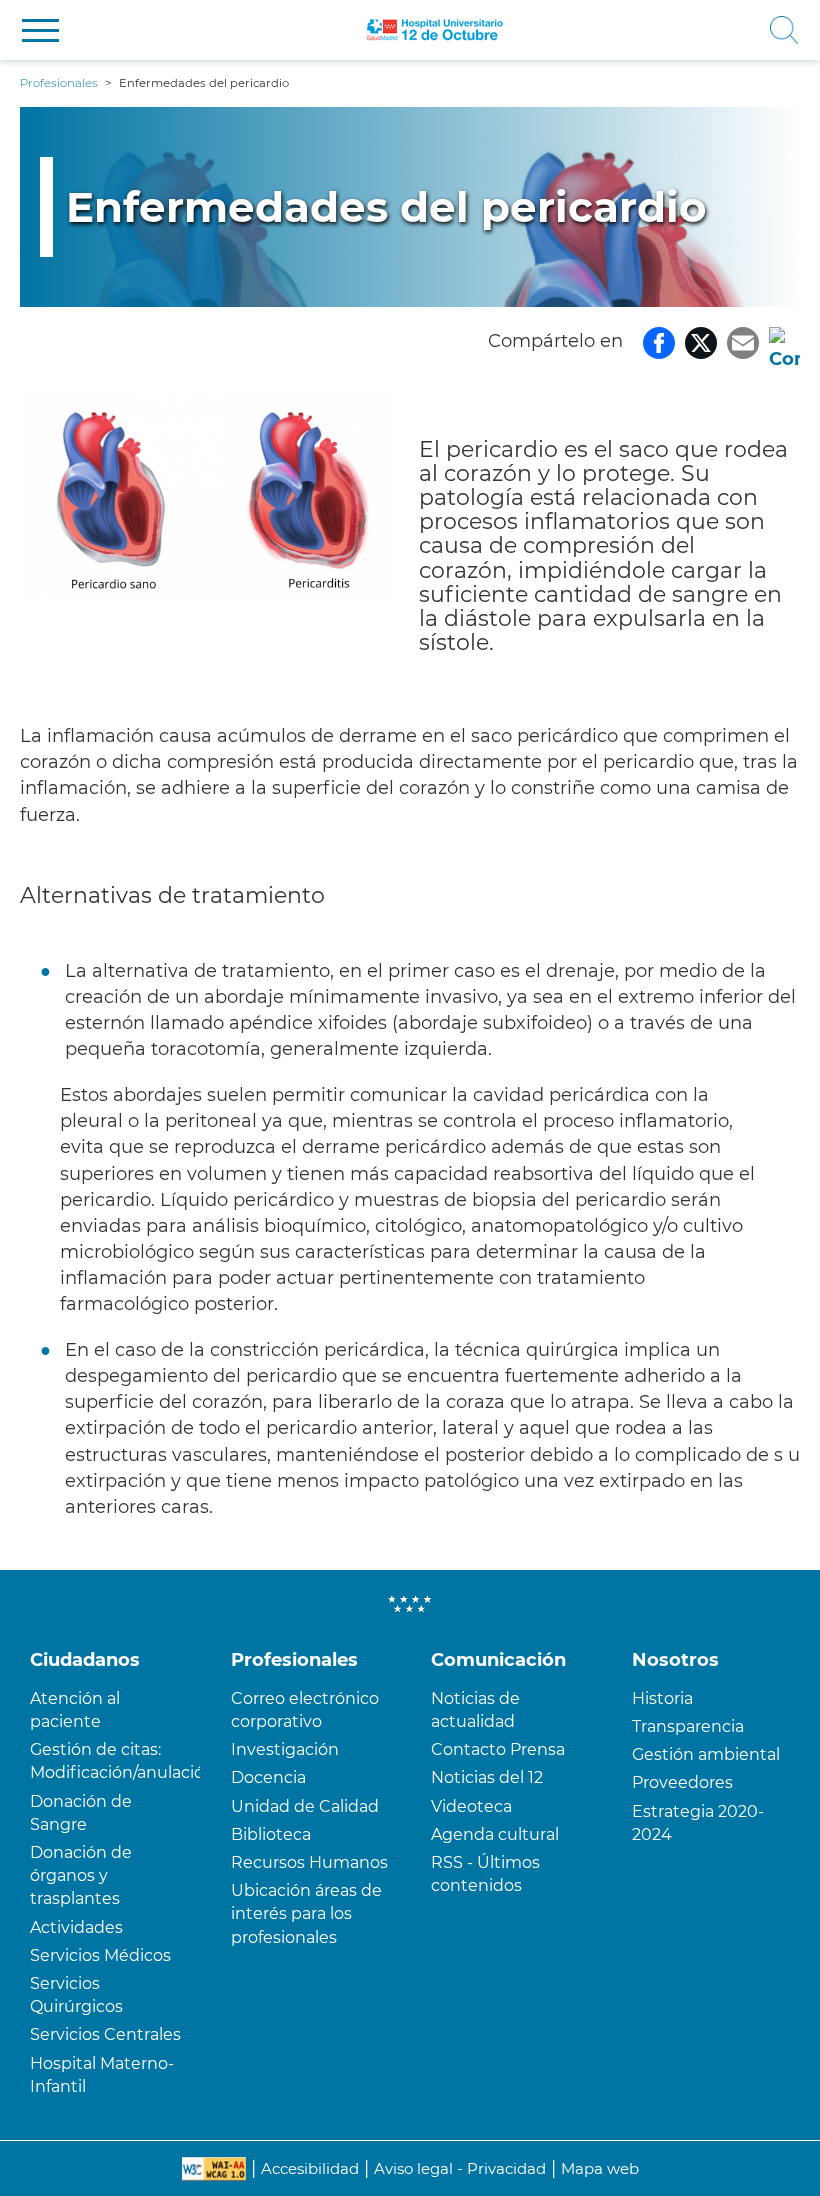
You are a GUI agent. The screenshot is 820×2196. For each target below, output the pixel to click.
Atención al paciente (75, 1710)
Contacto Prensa (498, 1749)
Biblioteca (271, 1834)
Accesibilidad (310, 2168)
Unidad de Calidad (305, 1806)
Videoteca (471, 1806)
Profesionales (294, 1660)
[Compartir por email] (743, 341)
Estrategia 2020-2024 (698, 1823)
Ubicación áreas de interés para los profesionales (306, 1913)
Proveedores (682, 1782)
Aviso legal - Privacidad (460, 2168)
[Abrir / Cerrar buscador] (662, 30)
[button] (40, 30)
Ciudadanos (85, 1660)
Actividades (76, 1927)
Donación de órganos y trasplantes (81, 1875)
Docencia (268, 1777)
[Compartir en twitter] (701, 341)
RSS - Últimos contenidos (485, 1874)
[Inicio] (435, 30)
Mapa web (600, 2168)
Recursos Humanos (309, 1862)
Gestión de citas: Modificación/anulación (115, 1761)
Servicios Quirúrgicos (76, 1995)
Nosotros (675, 1660)
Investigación (285, 1749)
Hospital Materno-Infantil (102, 2075)
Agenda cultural (495, 1834)
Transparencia (688, 1726)
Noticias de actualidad (475, 1710)
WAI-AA (214, 2169)
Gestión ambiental (706, 1754)
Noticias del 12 (487, 1777)
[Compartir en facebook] (659, 341)
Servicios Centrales (105, 2034)
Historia (662, 1698)
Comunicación (498, 1660)
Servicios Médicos (100, 1955)
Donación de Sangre (81, 1813)
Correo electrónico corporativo (305, 1710)
